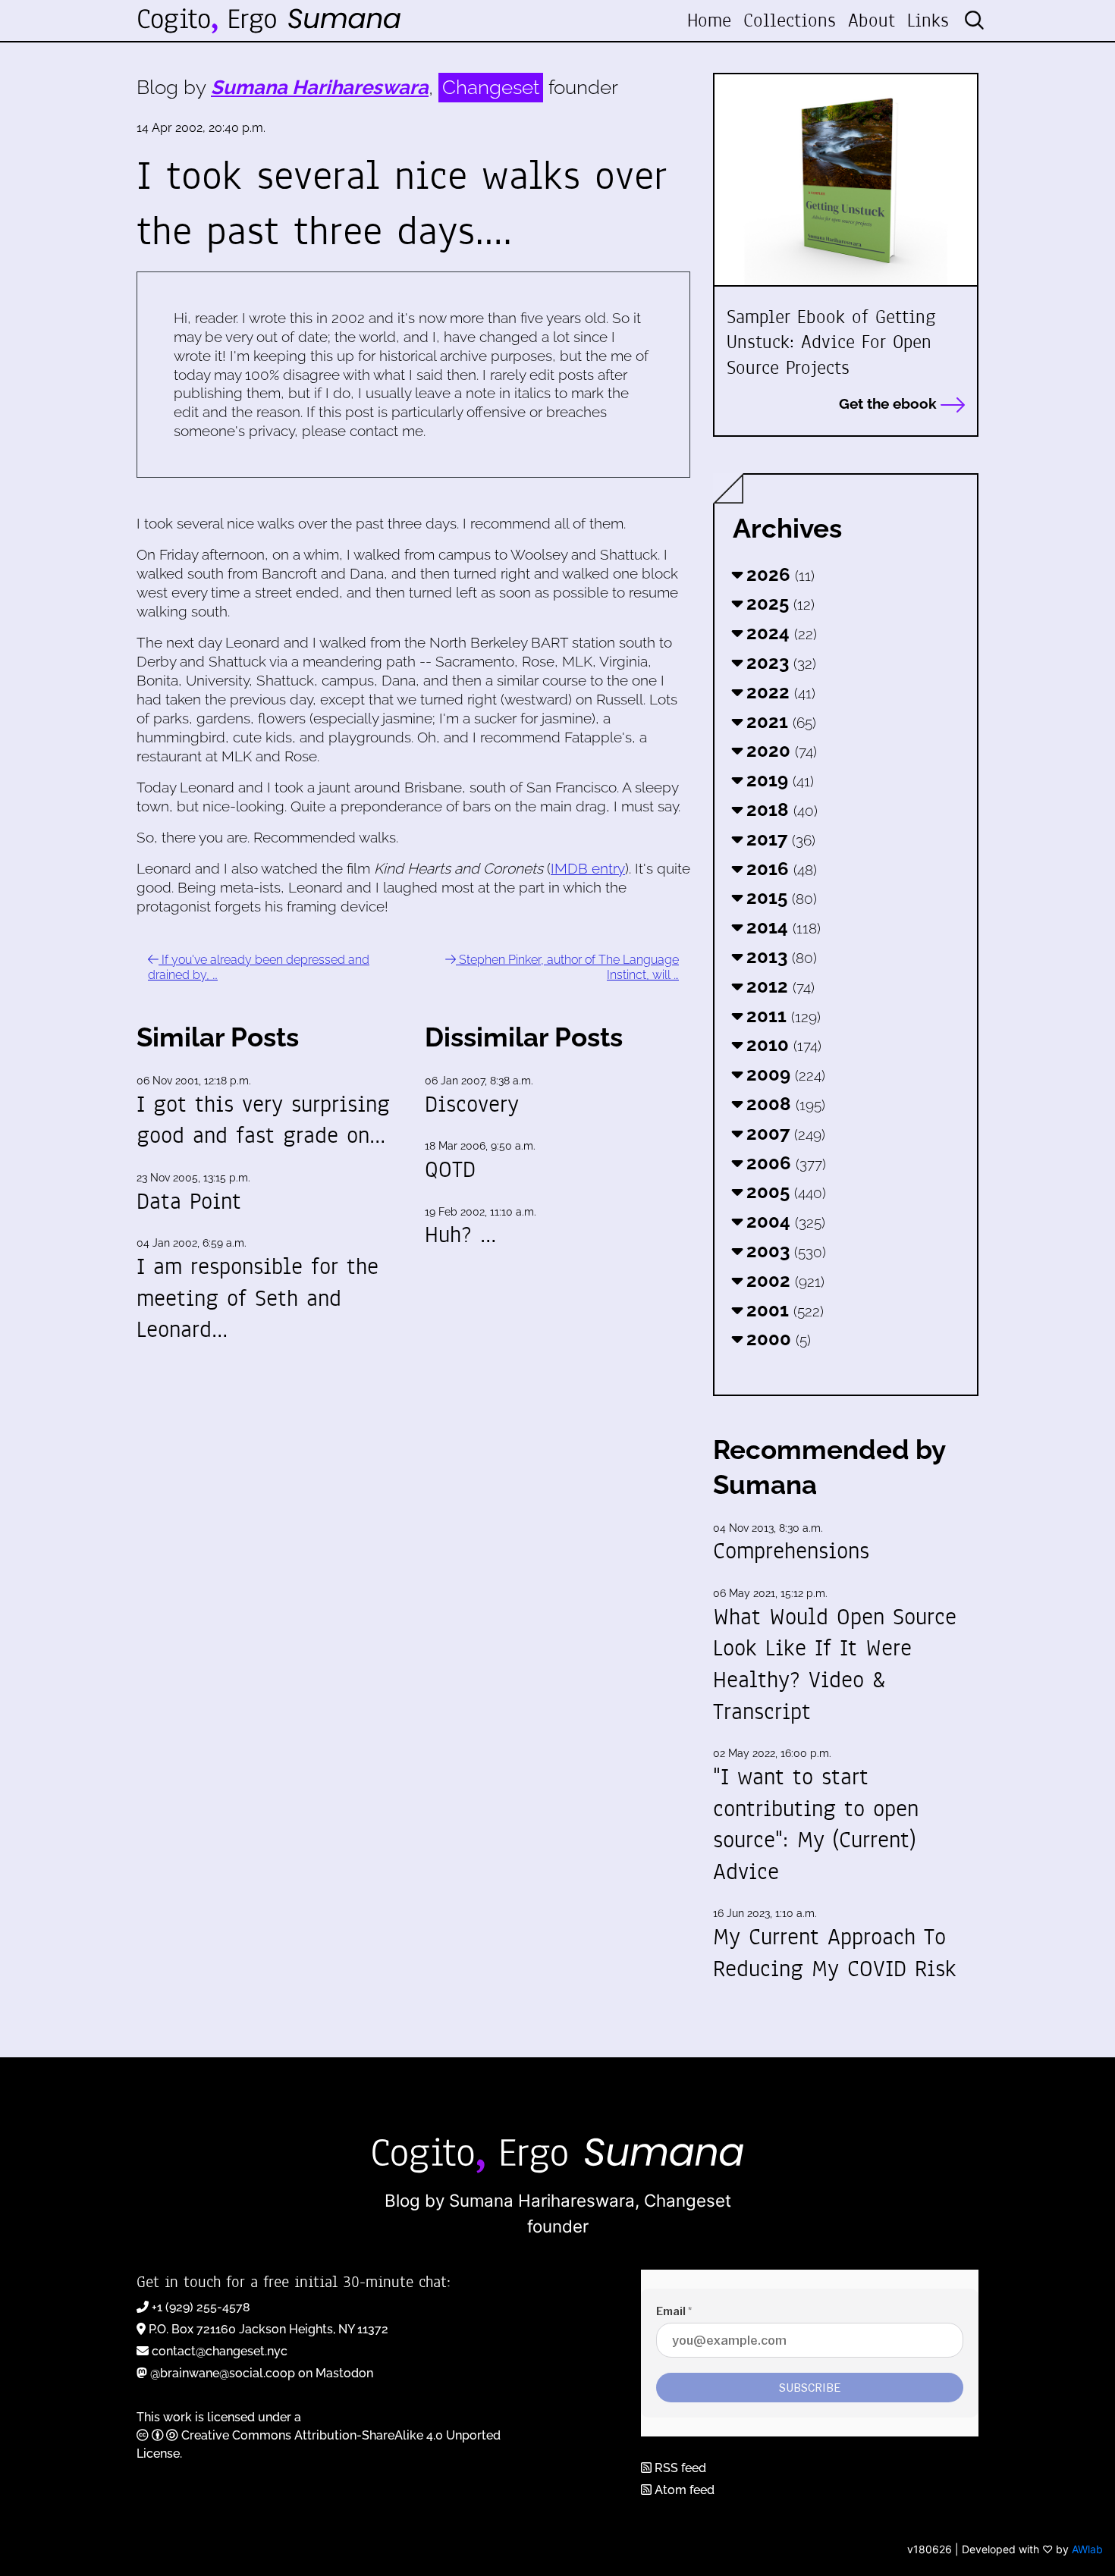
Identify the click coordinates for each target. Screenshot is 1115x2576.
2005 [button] (784, 1192)
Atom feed (683, 2490)
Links (928, 20)
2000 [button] (776, 1339)
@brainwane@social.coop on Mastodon (262, 2373)
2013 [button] (779, 957)
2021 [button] (779, 722)
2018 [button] (780, 810)
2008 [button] (784, 1104)
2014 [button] (781, 927)
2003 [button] (784, 1251)
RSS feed (679, 2468)
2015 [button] (779, 897)
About (872, 20)
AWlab (1087, 2549)
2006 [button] (784, 1163)
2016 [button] (779, 869)
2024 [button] (779, 633)
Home (709, 20)
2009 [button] (784, 1074)
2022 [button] (779, 692)
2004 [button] (784, 1221)
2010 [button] (782, 1045)
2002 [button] (783, 1280)
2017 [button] (779, 839)
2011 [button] (781, 1016)
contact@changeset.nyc (220, 2351)
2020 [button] (779, 750)
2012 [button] (778, 986)
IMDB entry (588, 868)
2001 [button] (783, 1310)
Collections (790, 20)
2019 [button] (778, 780)
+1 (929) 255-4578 (201, 2307)
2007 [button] (784, 1133)
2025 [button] (778, 603)
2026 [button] (778, 574)
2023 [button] (779, 662)
